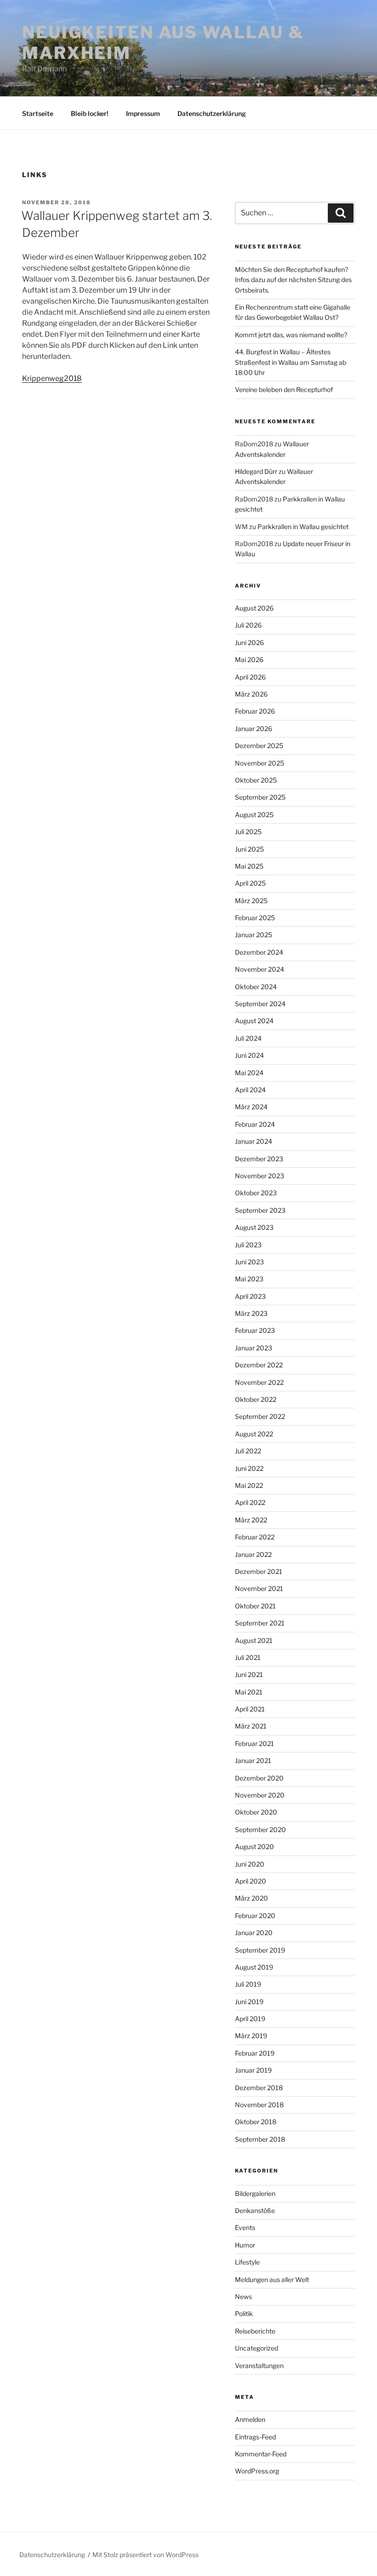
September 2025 (260, 797)
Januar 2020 (254, 1933)
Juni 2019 (249, 2002)
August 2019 (254, 1967)
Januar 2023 (254, 1348)
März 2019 (251, 2036)
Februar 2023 (255, 1330)
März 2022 (251, 1520)
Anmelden (250, 2419)
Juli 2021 (248, 1657)
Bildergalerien (255, 2193)
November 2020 (260, 1795)
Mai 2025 (249, 866)
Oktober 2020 (256, 1812)
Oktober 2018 (256, 2122)
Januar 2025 (254, 935)
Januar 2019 (253, 2070)
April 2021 (250, 1709)
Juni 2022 (249, 1468)
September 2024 (260, 1004)
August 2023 (254, 1227)
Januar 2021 (253, 1761)
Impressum (143, 113)
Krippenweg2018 (52, 378)
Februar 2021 (254, 1743)
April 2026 (250, 677)
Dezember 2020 (259, 1778)
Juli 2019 (248, 1984)
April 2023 (250, 1296)
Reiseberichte (255, 2331)
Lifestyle (247, 2262)
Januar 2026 (254, 729)
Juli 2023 (248, 1245)
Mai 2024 (249, 1073)
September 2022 (260, 1416)
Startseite (38, 113)
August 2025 (254, 815)
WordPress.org (257, 2471)
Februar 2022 (255, 1537)
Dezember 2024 (259, 952)
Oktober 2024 (256, 987)
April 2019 (250, 2019)
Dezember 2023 (259, 1159)
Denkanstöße (255, 2210)
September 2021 (260, 1623)
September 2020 (260, 1830)
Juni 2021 (249, 1674)
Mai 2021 (249, 1692)
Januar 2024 (254, 1141)
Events (245, 2227)
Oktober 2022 (256, 1399)
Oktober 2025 (256, 780)
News (243, 2297)
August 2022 (254, 1434)
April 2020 (251, 1881)
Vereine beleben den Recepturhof (284, 389)
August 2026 (254, 608)
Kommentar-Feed (261, 2454)
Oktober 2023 (256, 1193)
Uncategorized (257, 2348)
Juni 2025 (249, 849)
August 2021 (254, 1640)
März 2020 (251, 1898)
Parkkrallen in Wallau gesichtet (303, 527)
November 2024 (260, 969)
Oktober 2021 (255, 1606)
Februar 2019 (255, 2053)
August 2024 (254, 1021)
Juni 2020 (250, 1864)
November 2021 (259, 1588)
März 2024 (251, 1107)
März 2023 (251, 1313)
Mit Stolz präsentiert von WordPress (146, 2555)
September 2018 (260, 2139)
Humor (245, 2245)
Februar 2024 (255, 1124)
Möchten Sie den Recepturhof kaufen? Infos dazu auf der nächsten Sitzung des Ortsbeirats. (293, 280)
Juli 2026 (248, 625)
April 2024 (250, 1090)
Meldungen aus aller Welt (272, 2279)
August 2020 (254, 1847)
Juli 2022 (248, 1451)
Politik (244, 2314)
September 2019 (260, 1950)
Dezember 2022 (259, 1365)
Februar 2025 (255, 918)
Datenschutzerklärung (212, 113)
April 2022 (250, 1502)
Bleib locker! (90, 113)
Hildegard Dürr (256, 471)
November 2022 (259, 1382)
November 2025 (260, 763)
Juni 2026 (249, 643)
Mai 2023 (249, 1279)
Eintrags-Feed (255, 2437)
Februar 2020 (255, 1916)
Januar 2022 (253, 1554)
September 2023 (260, 1210)
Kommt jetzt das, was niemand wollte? (291, 335)
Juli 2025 (248, 832)
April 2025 (250, 883)
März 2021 (251, 1726)
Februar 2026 (255, 711)
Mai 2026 (249, 660)
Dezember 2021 (259, 1571)
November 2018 (259, 2105)
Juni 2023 (249, 1262)
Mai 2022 (249, 1485)
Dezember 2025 (259, 746)
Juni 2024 (249, 1055)
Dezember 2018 (259, 2088)
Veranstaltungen (259, 2366)
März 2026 (251, 694)
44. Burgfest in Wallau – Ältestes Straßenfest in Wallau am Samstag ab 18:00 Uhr (291, 362)
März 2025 (251, 901)
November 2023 (260, 1176)
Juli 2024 (248, 1038)
